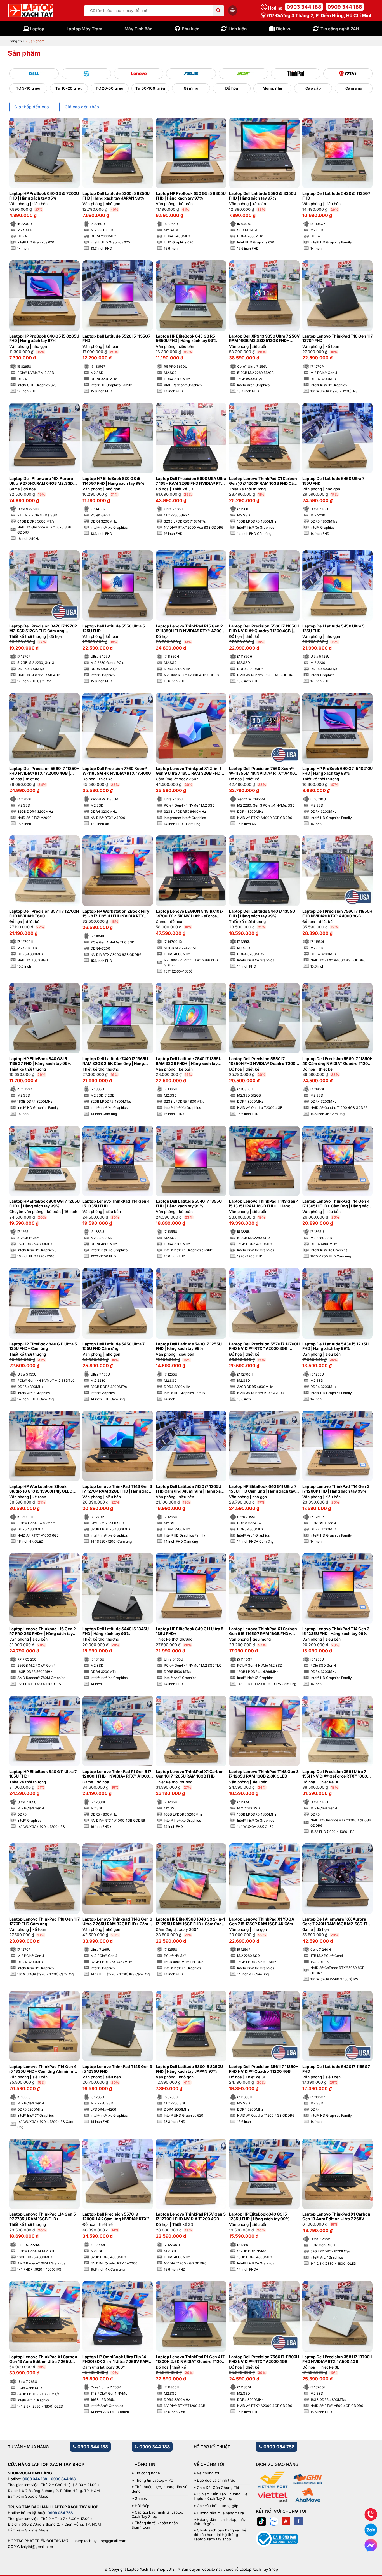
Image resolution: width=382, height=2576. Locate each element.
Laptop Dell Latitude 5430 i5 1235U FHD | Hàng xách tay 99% (335, 1346)
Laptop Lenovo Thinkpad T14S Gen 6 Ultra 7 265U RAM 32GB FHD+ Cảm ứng (117, 1922)
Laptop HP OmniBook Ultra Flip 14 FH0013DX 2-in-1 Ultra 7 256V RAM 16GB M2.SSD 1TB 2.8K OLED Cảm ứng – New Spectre (116, 2359)
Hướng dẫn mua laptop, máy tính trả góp (220, 2522)
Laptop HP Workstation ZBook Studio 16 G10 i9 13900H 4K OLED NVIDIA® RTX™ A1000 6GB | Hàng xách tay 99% (41, 1489)
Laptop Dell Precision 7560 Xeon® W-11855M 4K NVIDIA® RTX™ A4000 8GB (263, 771)
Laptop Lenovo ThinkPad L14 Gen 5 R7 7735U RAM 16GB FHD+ (43, 2216)
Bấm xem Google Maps (28, 2496)
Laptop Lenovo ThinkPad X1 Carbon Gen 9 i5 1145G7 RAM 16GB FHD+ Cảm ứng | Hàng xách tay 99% (263, 1631)
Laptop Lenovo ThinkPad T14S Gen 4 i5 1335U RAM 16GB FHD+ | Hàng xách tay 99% (264, 1204)
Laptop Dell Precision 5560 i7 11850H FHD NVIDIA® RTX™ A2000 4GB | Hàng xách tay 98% (44, 771)
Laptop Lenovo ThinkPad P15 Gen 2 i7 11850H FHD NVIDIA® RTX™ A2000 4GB (190, 629)
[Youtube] (286, 2521)
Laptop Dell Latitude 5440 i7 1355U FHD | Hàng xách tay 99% (262, 914)
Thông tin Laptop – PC (154, 2480)
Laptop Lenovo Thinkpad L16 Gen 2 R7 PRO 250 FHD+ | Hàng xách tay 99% (43, 1631)
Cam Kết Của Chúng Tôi (218, 2488)
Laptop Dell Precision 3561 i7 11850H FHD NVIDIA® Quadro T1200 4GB (264, 2069)
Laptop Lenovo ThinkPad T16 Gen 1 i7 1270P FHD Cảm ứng (44, 1922)
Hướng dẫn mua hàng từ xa (220, 2513)
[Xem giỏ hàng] (233, 10)
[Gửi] (218, 11)
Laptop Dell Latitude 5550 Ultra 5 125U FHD (114, 628)
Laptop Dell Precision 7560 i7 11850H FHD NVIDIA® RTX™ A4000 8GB (337, 914)
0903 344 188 (304, 7)
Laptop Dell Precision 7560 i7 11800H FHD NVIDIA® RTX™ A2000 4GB (264, 2359)
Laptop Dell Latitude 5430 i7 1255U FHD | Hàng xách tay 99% (189, 1346)
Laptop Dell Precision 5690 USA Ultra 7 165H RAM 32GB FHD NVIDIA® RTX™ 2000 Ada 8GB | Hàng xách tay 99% (191, 481)
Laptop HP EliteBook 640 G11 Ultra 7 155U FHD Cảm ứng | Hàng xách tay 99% (263, 1489)
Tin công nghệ (147, 2473)
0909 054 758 (278, 2447)
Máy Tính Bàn (138, 29)
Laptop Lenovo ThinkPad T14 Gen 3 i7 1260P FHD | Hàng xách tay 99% (336, 1489)
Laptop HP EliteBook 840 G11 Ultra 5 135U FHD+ (190, 1631)
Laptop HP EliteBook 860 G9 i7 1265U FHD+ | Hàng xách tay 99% (44, 1204)
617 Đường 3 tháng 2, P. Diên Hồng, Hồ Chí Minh (319, 15)
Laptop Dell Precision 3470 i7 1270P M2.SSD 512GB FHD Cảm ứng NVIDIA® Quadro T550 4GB (43, 629)
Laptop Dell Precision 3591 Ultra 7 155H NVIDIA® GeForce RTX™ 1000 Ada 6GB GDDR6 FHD (335, 1774)
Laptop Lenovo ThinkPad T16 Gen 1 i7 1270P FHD (338, 339)
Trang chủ (16, 41)
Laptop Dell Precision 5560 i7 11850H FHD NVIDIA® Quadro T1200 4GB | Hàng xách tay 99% (264, 629)
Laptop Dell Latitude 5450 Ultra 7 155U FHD (333, 481)
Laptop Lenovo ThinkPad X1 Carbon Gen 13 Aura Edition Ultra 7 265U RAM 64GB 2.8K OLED (43, 2359)
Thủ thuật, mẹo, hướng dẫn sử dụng (160, 2489)
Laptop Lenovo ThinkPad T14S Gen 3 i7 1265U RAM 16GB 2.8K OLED (264, 1774)
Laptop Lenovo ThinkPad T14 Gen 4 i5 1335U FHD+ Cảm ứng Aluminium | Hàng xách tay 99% (44, 2069)
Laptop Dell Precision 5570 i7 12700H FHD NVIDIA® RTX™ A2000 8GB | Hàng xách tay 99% (264, 1346)
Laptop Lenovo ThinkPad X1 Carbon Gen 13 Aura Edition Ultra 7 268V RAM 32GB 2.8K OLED (336, 2217)
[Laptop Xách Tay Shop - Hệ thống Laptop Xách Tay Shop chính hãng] (31, 11)
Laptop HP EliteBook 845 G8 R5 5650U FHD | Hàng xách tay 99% (186, 339)
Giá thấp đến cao (32, 107)
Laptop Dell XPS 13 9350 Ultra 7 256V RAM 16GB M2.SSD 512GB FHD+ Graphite (264, 339)
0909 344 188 (345, 7)
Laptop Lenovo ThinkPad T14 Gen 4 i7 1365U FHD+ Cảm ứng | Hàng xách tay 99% (337, 1204)
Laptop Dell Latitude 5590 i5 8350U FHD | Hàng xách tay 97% (263, 196)
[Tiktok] (261, 2521)
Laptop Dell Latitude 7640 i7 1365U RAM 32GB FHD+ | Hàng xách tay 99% (189, 1061)
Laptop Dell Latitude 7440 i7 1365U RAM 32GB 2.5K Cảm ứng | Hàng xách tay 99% (115, 1061)
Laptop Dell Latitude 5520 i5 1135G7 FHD (116, 339)
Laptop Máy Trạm (84, 29)
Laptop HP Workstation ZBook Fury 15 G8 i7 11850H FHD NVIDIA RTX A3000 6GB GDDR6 (116, 914)
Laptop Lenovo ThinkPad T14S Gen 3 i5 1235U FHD (117, 2069)
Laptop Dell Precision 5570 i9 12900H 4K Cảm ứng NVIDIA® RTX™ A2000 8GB (116, 2217)
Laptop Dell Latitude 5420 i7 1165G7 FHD (336, 2069)
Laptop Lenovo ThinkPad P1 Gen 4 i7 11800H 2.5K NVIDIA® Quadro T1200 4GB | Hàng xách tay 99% (190, 2359)
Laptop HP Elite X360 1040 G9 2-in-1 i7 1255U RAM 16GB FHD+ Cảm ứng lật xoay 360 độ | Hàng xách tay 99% (190, 1922)
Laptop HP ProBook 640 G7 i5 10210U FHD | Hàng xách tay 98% (338, 771)
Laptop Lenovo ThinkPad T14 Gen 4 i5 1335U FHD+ (116, 1204)
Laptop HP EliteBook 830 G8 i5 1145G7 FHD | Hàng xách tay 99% (114, 481)
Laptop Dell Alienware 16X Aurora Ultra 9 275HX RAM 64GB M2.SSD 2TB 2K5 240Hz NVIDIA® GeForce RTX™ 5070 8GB (41, 481)
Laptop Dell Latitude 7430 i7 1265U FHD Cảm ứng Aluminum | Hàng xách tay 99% (191, 1489)
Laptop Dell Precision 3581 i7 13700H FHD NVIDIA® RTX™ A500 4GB (337, 2359)
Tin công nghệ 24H (340, 29)
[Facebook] (298, 2521)
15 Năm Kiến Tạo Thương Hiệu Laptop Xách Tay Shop (222, 2496)
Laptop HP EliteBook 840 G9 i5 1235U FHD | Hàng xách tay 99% (259, 2216)
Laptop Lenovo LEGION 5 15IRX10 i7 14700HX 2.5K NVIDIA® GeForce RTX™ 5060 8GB (190, 914)
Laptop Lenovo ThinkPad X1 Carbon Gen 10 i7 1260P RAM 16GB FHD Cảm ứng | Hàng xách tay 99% (263, 481)
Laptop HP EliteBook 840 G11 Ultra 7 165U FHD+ (43, 1774)
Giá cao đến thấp (82, 107)
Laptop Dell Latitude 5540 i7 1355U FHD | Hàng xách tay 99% (189, 1204)
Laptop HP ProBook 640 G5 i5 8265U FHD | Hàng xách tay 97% (44, 339)
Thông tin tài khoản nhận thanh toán (155, 2525)
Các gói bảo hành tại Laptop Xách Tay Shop (157, 2515)
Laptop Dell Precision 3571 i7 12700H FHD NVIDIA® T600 (44, 914)
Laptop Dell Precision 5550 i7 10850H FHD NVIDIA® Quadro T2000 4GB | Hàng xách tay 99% (263, 1061)
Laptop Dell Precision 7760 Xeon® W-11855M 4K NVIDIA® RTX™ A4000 (117, 771)
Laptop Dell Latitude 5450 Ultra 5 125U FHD (333, 628)
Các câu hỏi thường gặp (218, 2506)
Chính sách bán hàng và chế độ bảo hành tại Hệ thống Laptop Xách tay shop (220, 2535)
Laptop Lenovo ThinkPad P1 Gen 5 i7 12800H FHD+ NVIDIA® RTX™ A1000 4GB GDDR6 (117, 1774)
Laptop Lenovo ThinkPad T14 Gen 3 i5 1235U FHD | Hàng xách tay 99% (336, 1631)
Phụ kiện (191, 29)
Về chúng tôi (208, 2473)
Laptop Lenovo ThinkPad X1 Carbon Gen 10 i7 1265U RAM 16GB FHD (190, 1774)
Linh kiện (238, 29)
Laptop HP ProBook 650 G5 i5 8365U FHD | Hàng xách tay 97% (191, 196)
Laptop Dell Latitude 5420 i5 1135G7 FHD (336, 196)
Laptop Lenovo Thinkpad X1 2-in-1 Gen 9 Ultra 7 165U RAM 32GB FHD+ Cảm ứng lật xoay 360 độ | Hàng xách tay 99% (191, 771)
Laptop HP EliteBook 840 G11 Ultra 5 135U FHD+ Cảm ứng (43, 1346)
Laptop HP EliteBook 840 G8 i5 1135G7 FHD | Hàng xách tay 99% (40, 1061)
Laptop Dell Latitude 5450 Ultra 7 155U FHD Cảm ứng (114, 1346)
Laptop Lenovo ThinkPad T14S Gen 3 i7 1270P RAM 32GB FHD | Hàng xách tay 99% (117, 1489)
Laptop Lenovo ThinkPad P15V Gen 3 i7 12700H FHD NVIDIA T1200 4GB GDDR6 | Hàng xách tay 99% (191, 2217)
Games (141, 2499)
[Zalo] (274, 2521)
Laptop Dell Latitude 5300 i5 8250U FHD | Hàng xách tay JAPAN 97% (189, 2069)
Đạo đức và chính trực (216, 2480)
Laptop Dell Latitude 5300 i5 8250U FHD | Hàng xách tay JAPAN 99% (116, 196)
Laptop (37, 29)
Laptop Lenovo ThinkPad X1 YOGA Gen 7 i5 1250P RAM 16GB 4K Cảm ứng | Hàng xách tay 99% (262, 1922)
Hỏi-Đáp (142, 2506)
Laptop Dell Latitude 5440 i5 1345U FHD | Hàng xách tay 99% (116, 1631)
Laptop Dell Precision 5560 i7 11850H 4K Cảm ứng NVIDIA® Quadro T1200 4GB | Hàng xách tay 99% (337, 1061)
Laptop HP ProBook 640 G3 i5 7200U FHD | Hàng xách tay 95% (44, 196)
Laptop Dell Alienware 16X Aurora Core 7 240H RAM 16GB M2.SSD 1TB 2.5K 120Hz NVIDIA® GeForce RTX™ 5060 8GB (336, 1922)
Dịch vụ (284, 29)
